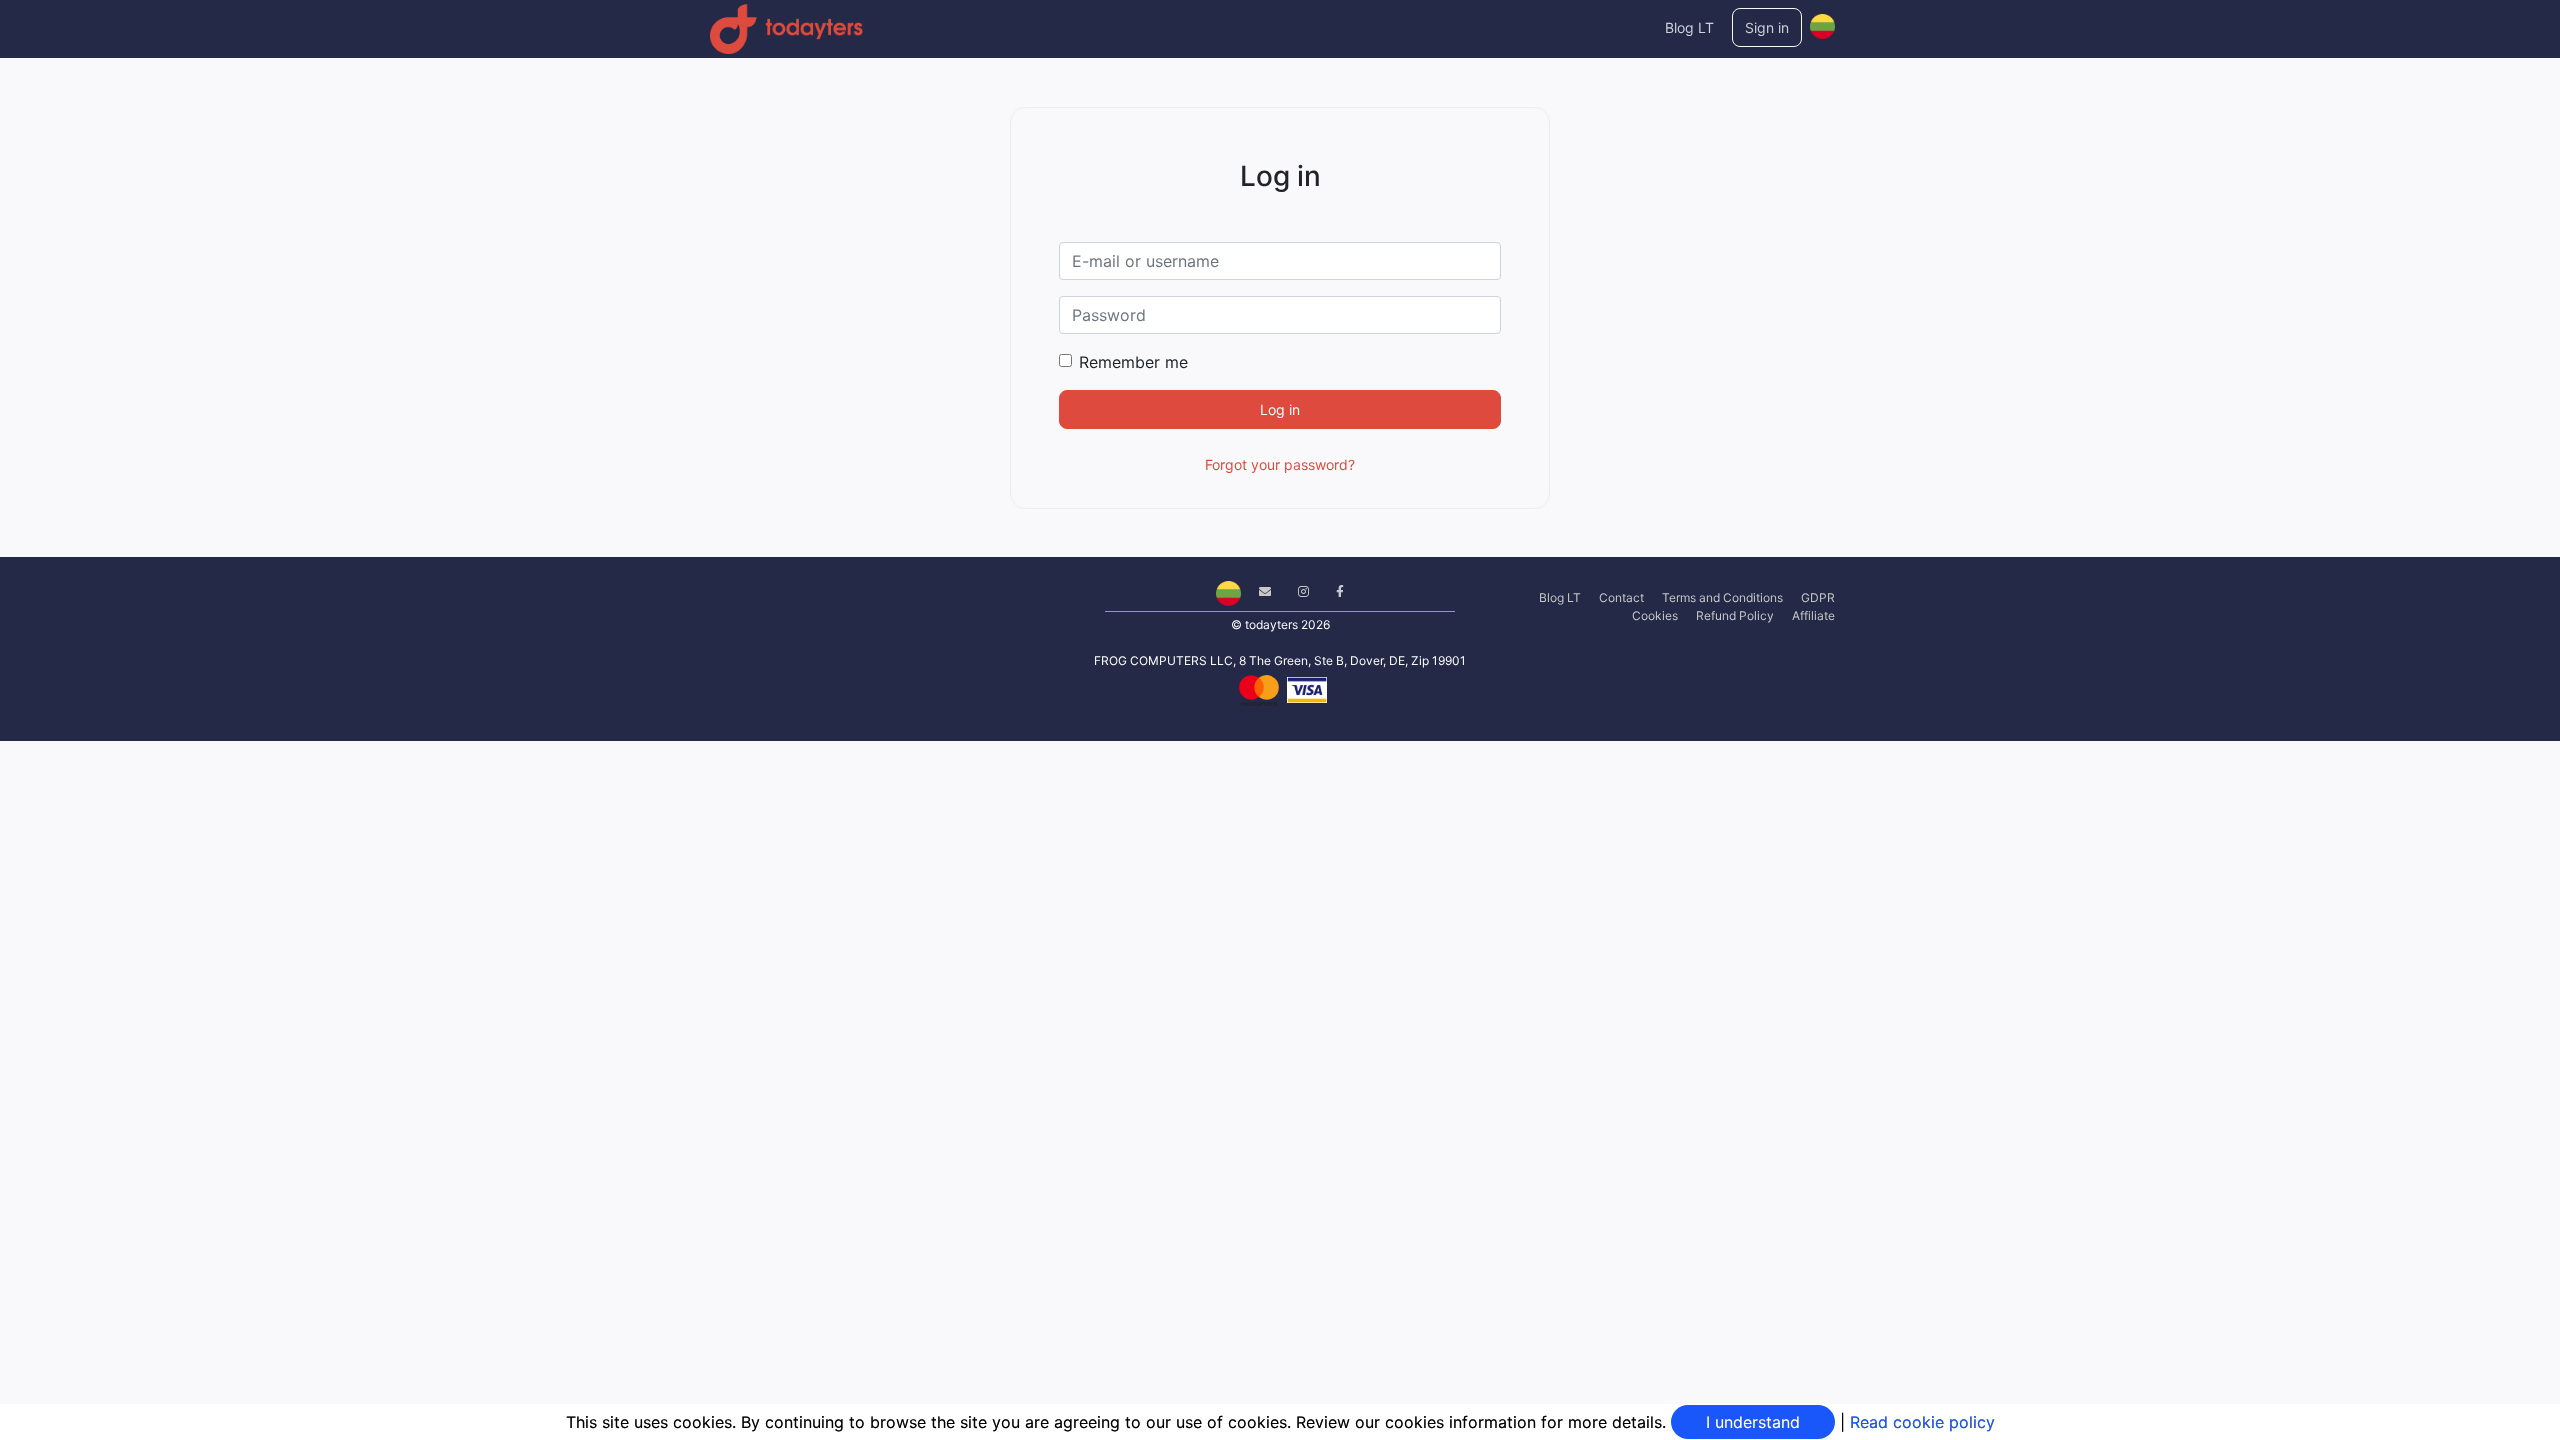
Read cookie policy (1922, 1422)
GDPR (1818, 597)
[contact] (1257, 591)
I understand (1753, 1422)
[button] (1822, 22)
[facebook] (1332, 591)
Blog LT (1689, 27)
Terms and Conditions (1722, 597)
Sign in (1767, 27)
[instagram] (1296, 591)
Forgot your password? (1280, 464)
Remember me (1133, 362)
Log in (1280, 409)
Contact (1621, 597)
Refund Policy (1735, 615)
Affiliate (1813, 615)
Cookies (1655, 615)
